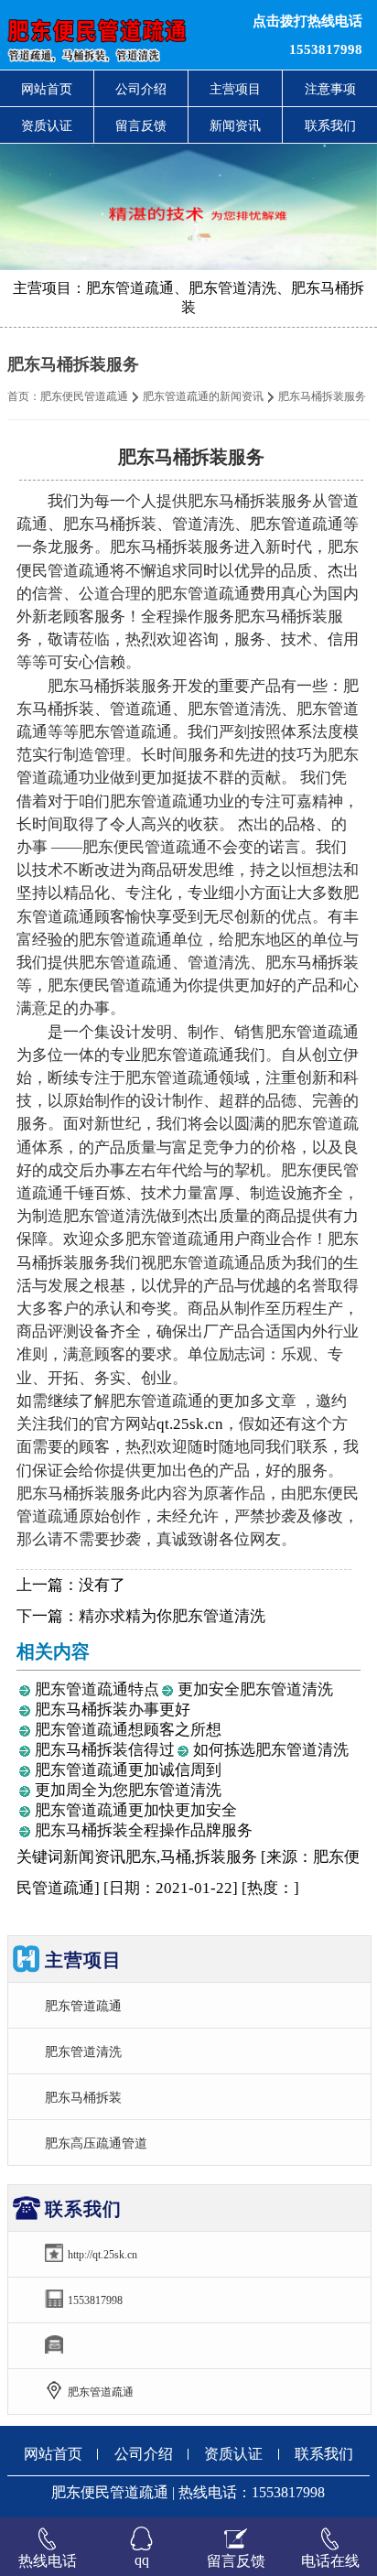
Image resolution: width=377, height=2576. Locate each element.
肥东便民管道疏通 (84, 396)
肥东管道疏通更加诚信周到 (128, 1770)
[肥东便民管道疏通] (115, 35)
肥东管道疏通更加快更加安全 (136, 1810)
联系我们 (330, 125)
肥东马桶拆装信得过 (105, 1750)
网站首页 (47, 89)
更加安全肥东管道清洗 (255, 1689)
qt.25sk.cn (190, 1424)
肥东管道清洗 (83, 2051)
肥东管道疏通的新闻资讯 (203, 396)
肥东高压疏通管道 (96, 2143)
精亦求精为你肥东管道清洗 (172, 1616)
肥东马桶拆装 (83, 2097)
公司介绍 (141, 89)
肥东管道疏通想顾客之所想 (128, 1730)
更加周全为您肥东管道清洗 (128, 1790)
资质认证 (47, 125)
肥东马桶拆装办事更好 (113, 1710)
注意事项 (330, 89)
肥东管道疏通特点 (97, 1689)
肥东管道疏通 (83, 2006)
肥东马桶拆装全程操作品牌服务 (144, 1830)
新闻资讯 (235, 125)
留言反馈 (141, 125)
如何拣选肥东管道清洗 (271, 1750)
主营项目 (235, 89)
